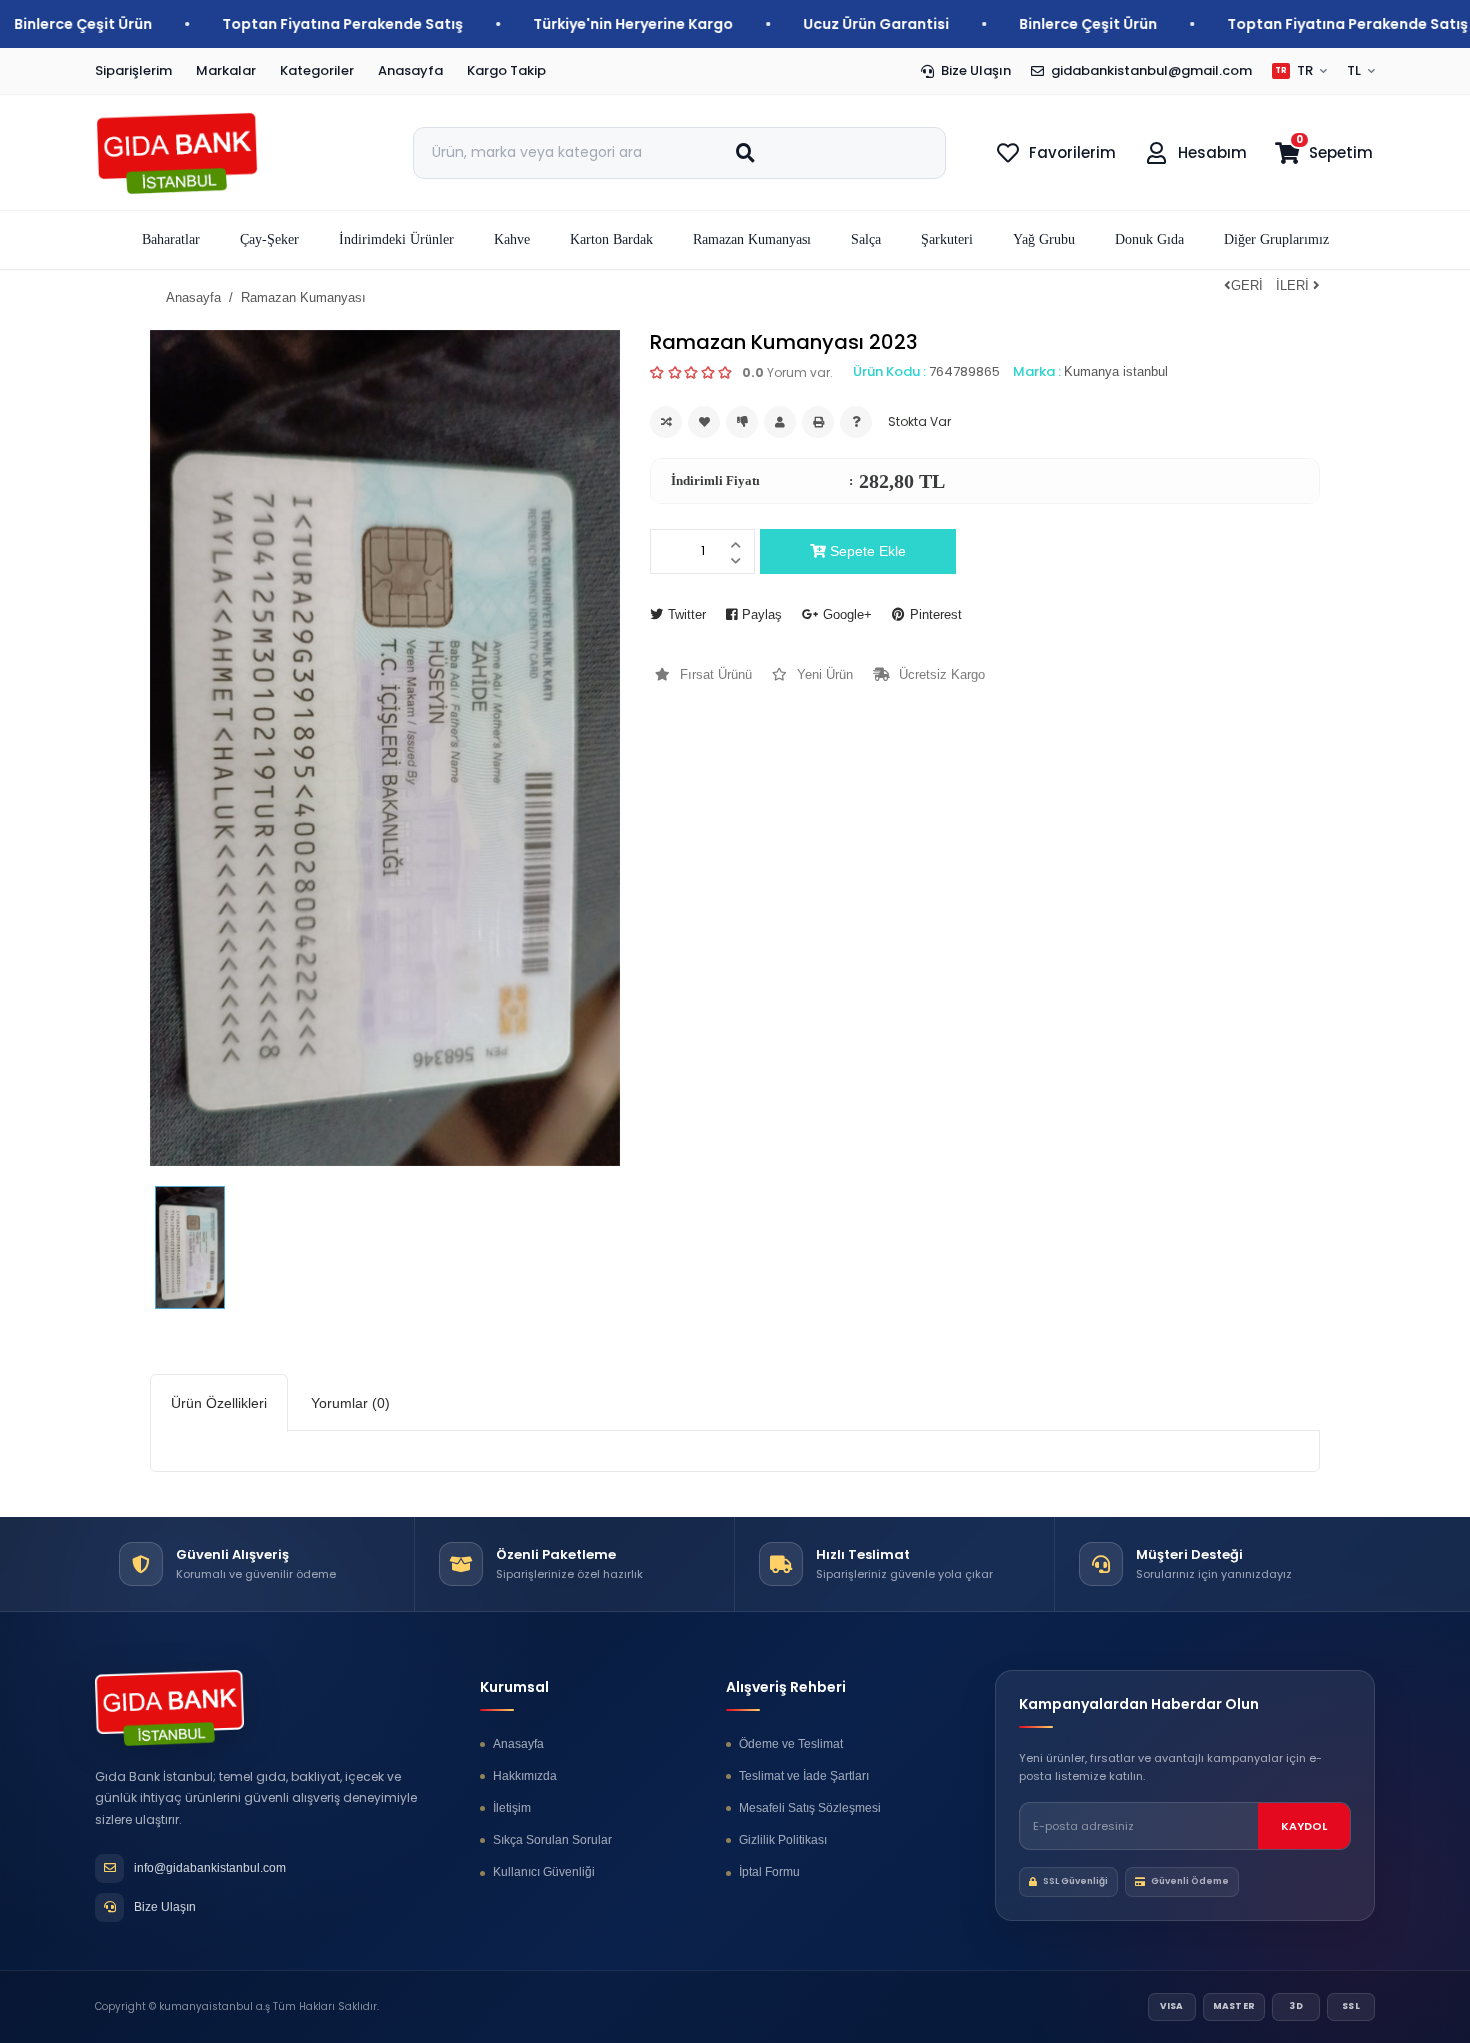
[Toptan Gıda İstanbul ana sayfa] (212, 153)
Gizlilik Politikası (783, 1840)
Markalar (226, 70)
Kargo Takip (506, 70)
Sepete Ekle (866, 551)
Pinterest (936, 614)
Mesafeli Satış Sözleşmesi (810, 1808)
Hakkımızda (525, 1776)
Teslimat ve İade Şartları (804, 1776)
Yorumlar (350, 1403)
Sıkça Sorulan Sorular (552, 1840)
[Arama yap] (745, 153)
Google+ (847, 614)
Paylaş (762, 614)
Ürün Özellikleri (219, 1403)
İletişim (512, 1808)
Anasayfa (410, 70)
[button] (269, 240)
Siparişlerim (133, 70)
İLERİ (1294, 285)
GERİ (1247, 285)
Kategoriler (317, 70)
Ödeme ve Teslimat (791, 1744)
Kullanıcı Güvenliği (544, 1872)
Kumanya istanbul (1116, 371)
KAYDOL (1304, 1826)
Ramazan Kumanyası (303, 297)
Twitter (687, 614)
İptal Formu (769, 1872)
